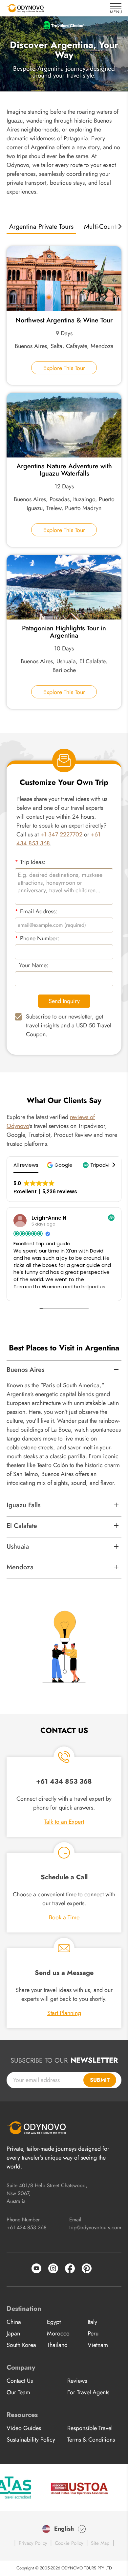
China (14, 2322)
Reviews (77, 2381)
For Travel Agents (88, 2392)
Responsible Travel (90, 2428)
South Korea (21, 2345)
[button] (61, 1165)
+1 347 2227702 (61, 834)
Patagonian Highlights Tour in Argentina (64, 632)
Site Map (100, 2543)
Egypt (54, 2322)
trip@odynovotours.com (95, 2227)
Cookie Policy (69, 2543)
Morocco (58, 2333)
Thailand (57, 2345)
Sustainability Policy (31, 2440)
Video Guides (24, 2428)
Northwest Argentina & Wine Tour (64, 320)
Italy (92, 2322)
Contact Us (20, 2381)
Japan (13, 2333)
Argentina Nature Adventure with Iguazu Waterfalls (64, 470)
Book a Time (64, 1917)
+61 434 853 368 (27, 2227)
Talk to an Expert (64, 1822)
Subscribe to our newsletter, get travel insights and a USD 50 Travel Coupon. (69, 1025)
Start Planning (64, 2013)
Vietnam (98, 2345)
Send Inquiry (64, 1001)
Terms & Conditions (91, 2440)
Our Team (18, 2392)
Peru (93, 2333)
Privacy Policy (33, 2543)
